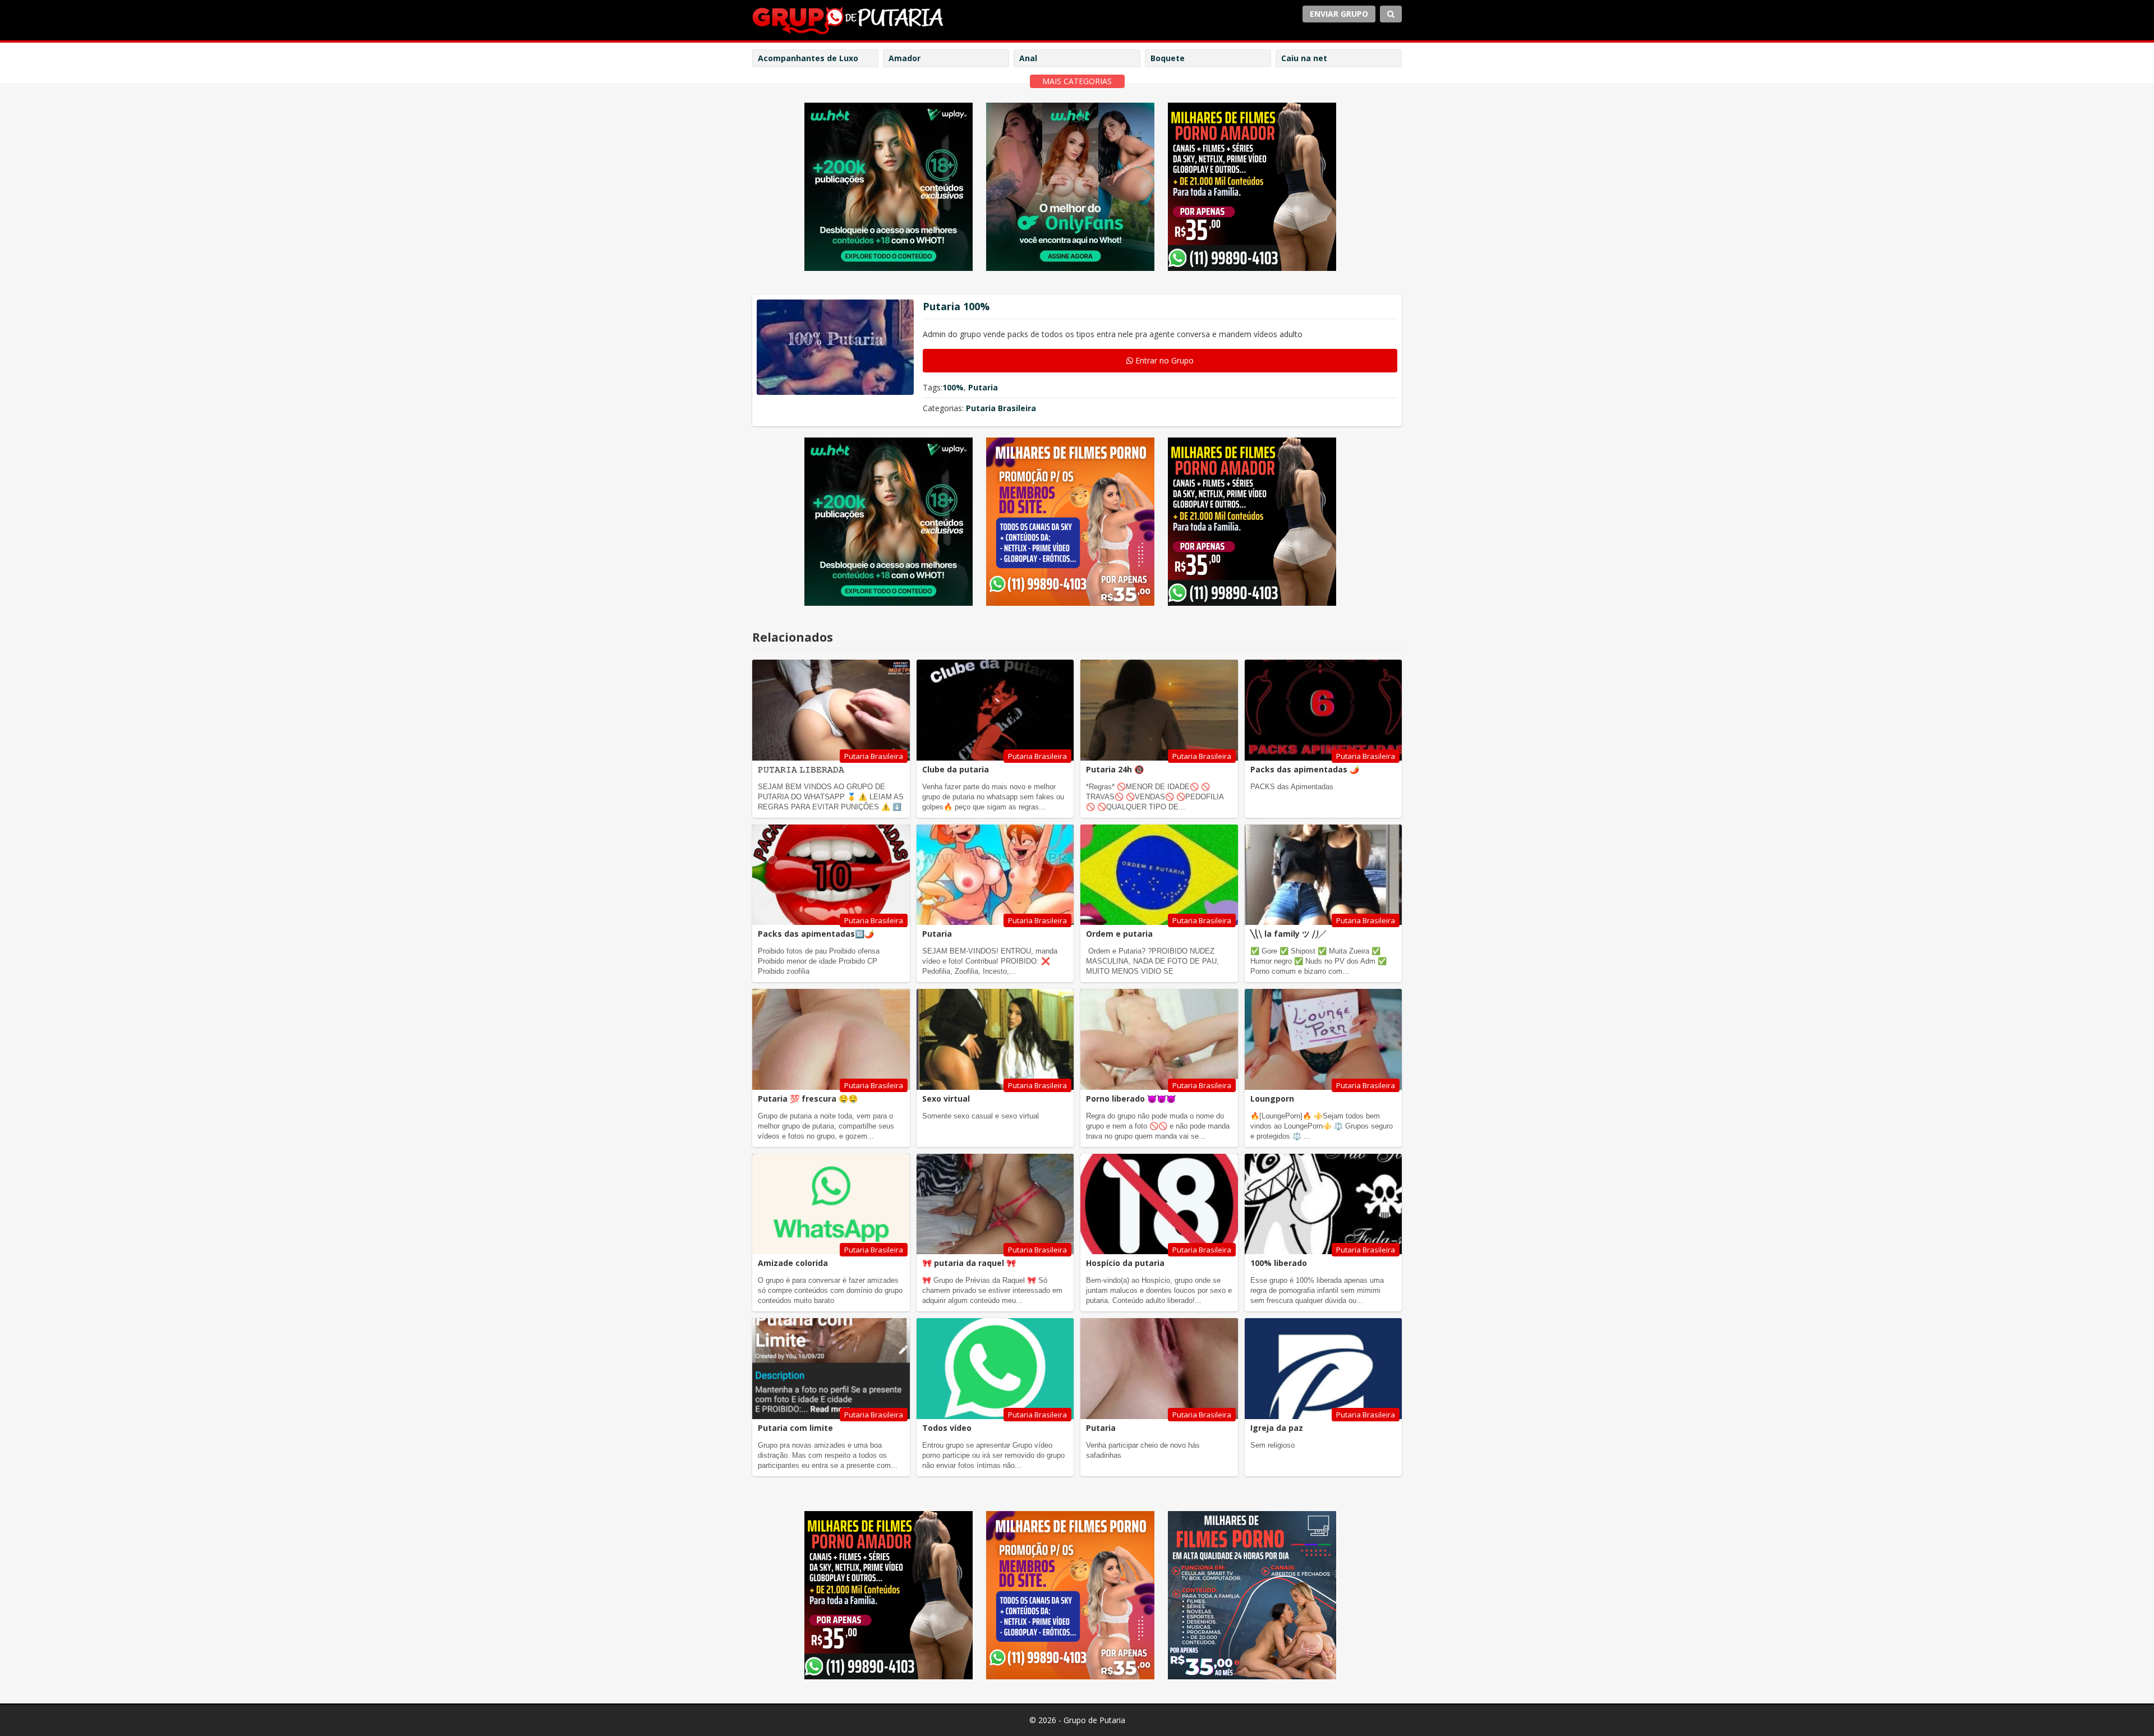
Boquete (1168, 58)
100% (953, 387)
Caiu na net (1304, 58)
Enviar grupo (1339, 14)
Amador (905, 58)
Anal (1028, 58)
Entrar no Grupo (1163, 360)
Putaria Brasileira (1001, 408)
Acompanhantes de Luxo (808, 58)
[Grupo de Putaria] (848, 21)
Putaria (983, 387)
